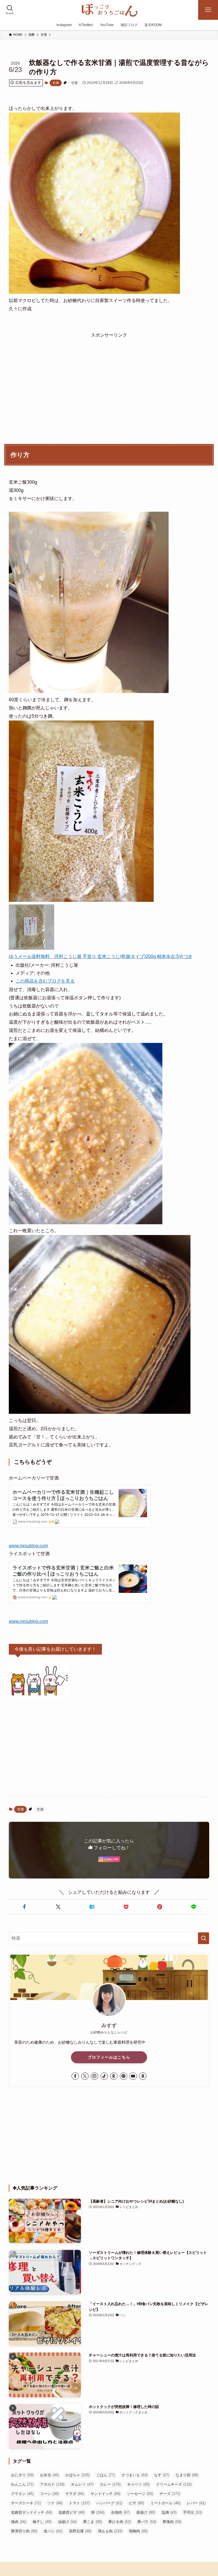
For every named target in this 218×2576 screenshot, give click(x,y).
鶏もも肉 (110, 2531)
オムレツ (82, 2484)
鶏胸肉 (138, 2531)
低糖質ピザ (72, 2512)
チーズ (170, 2494)
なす (162, 2475)
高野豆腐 (80, 2531)
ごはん (106, 2475)
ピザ (136, 2503)
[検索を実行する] (204, 1938)
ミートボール (165, 2503)
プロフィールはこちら (109, 2057)
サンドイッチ (105, 2494)
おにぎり (22, 2475)
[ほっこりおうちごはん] (109, 10)
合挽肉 (120, 2512)
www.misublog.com (28, 1546)
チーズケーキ (26, 2503)
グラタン (22, 2494)
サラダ (75, 2494)
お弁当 (49, 2475)
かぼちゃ (77, 2475)
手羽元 (192, 2512)
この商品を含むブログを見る (45, 981)
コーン (49, 2494)
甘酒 (56, 83)
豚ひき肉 (120, 2522)
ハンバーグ (109, 2503)
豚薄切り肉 (24, 2531)
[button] (25, 1907)
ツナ (55, 2503)
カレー (110, 2484)
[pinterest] (123, 2076)
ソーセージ (140, 2494)
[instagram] (95, 2076)
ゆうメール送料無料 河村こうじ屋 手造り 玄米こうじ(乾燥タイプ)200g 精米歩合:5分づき (101, 956)
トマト (79, 2503)
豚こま (93, 2522)
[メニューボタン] (208, 10)
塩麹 (169, 2512)
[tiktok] (104, 2076)
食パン (53, 2531)
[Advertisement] (109, 379)
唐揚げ (146, 2512)
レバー (196, 2503)
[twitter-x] (85, 2076)
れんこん (22, 2484)
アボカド (52, 2484)
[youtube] (133, 2076)
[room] (114, 2076)
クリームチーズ (174, 2484)
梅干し (42, 2522)
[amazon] (143, 2076)
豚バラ (147, 2522)
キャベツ (138, 2484)
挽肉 (19, 2522)
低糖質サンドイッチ (32, 2512)
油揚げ (67, 2522)
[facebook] (75, 2076)
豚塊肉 (172, 2522)
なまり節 (187, 2475)
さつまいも (135, 2475)
